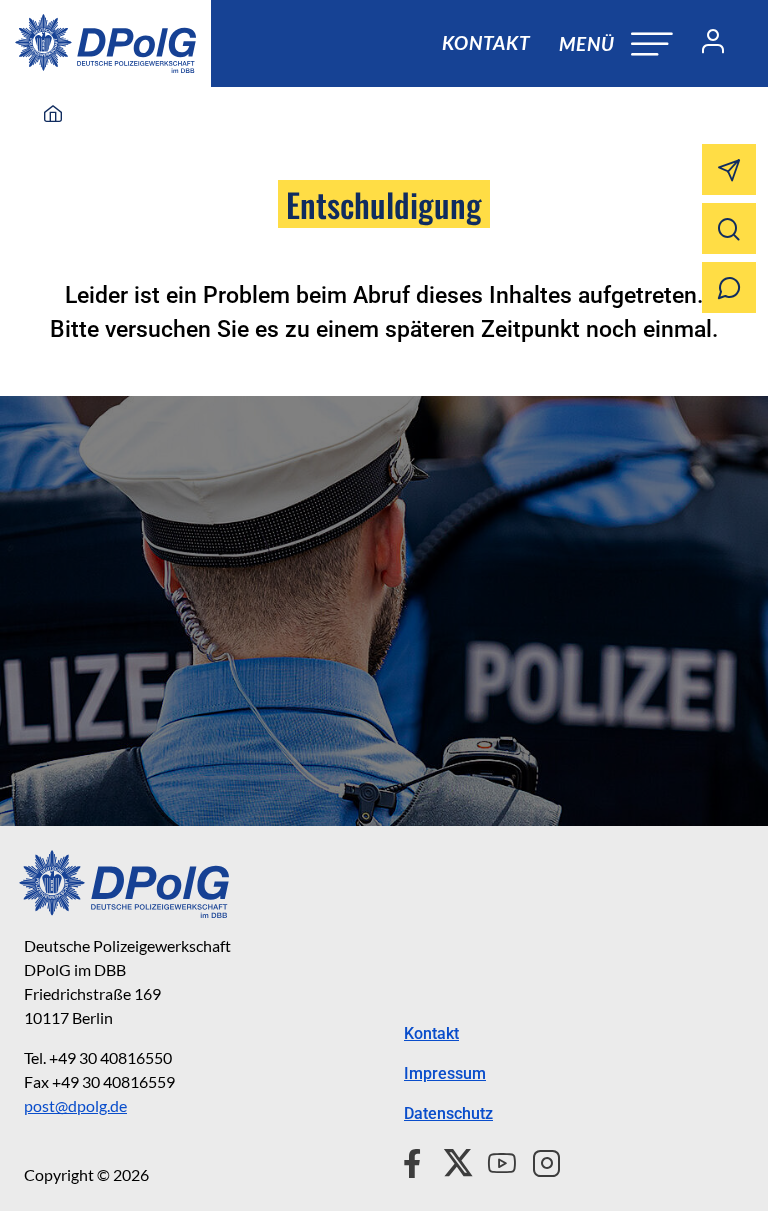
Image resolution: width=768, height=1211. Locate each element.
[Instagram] (538, 1160)
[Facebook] (416, 1160)
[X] (450, 1160)
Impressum (445, 1073)
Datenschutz (448, 1113)
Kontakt (486, 42)
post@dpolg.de (75, 1105)
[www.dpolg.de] (53, 115)
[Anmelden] (705, 44)
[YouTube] (494, 1160)
